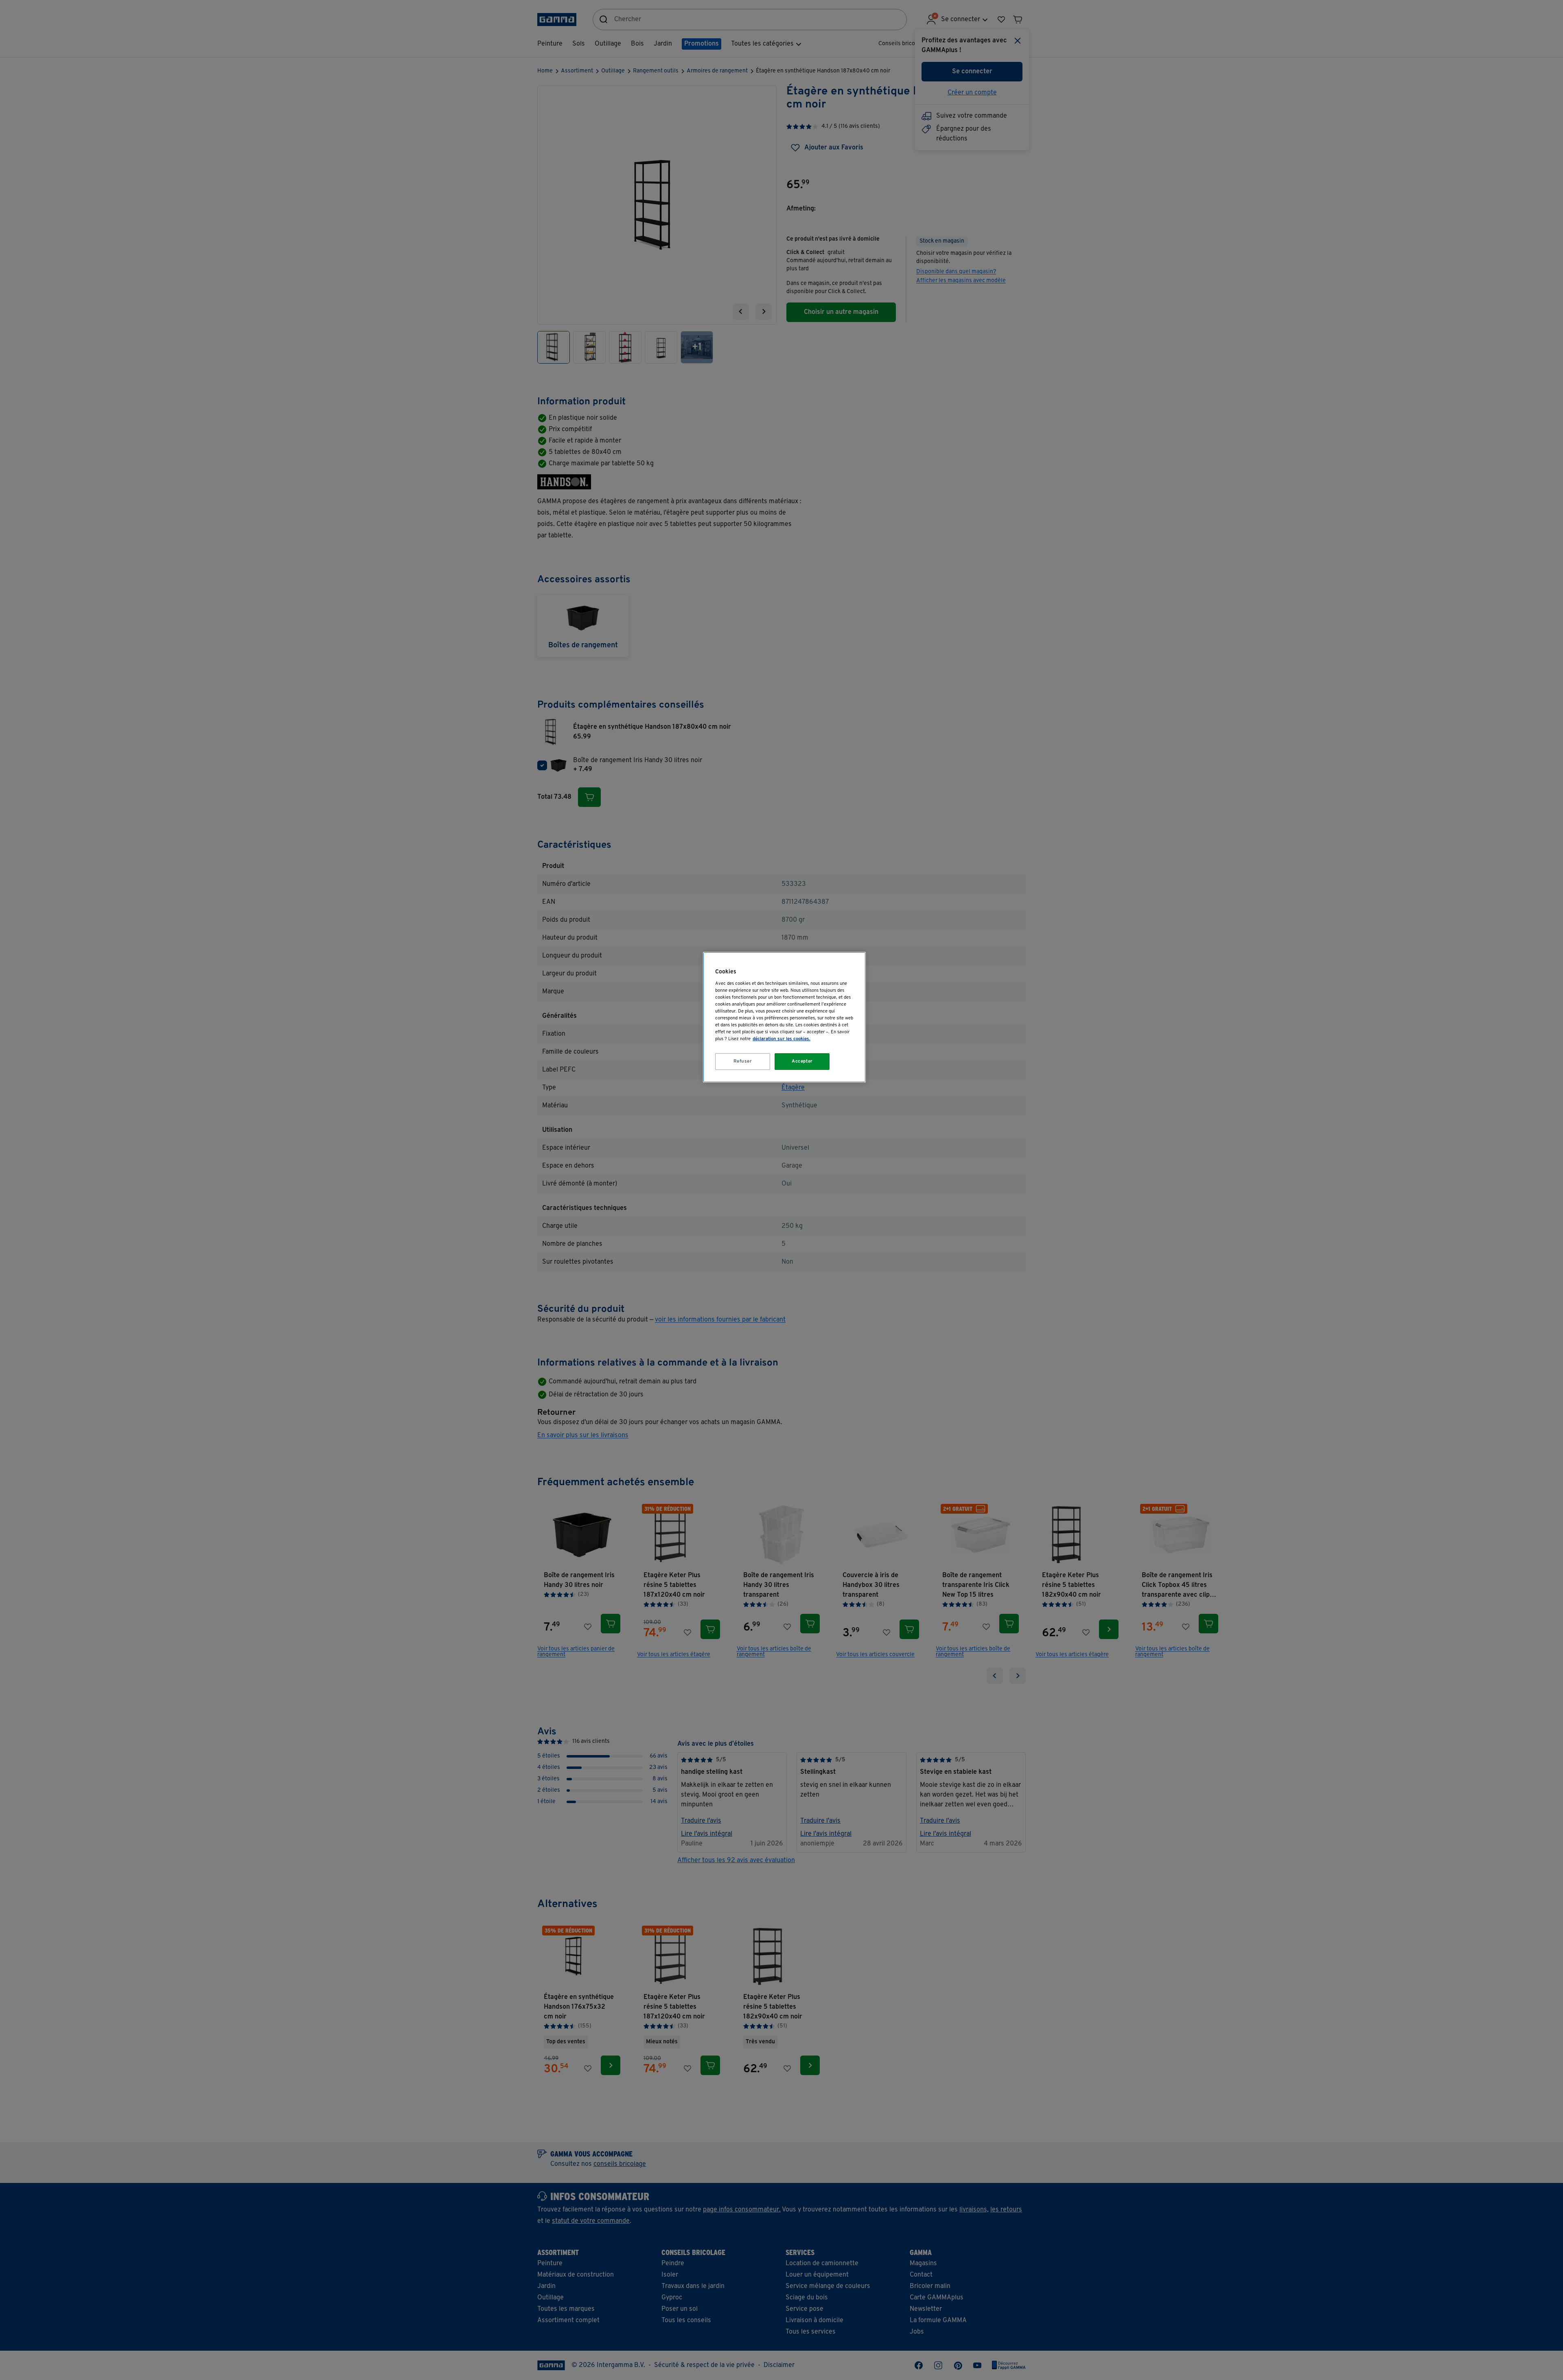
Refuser (743, 1061)
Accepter (802, 1061)
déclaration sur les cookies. (781, 1039)
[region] (784, 1017)
